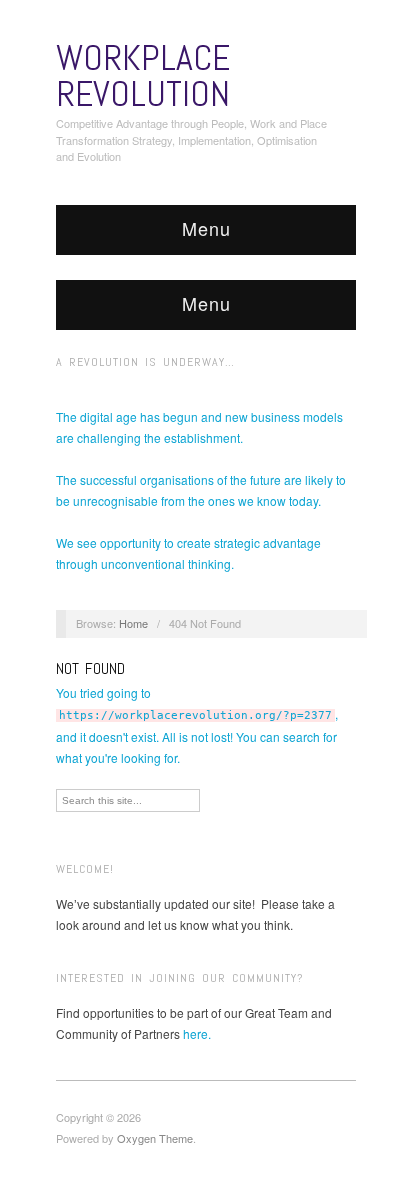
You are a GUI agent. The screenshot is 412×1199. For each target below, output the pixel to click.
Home (133, 623)
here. (197, 1033)
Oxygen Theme (155, 1138)
